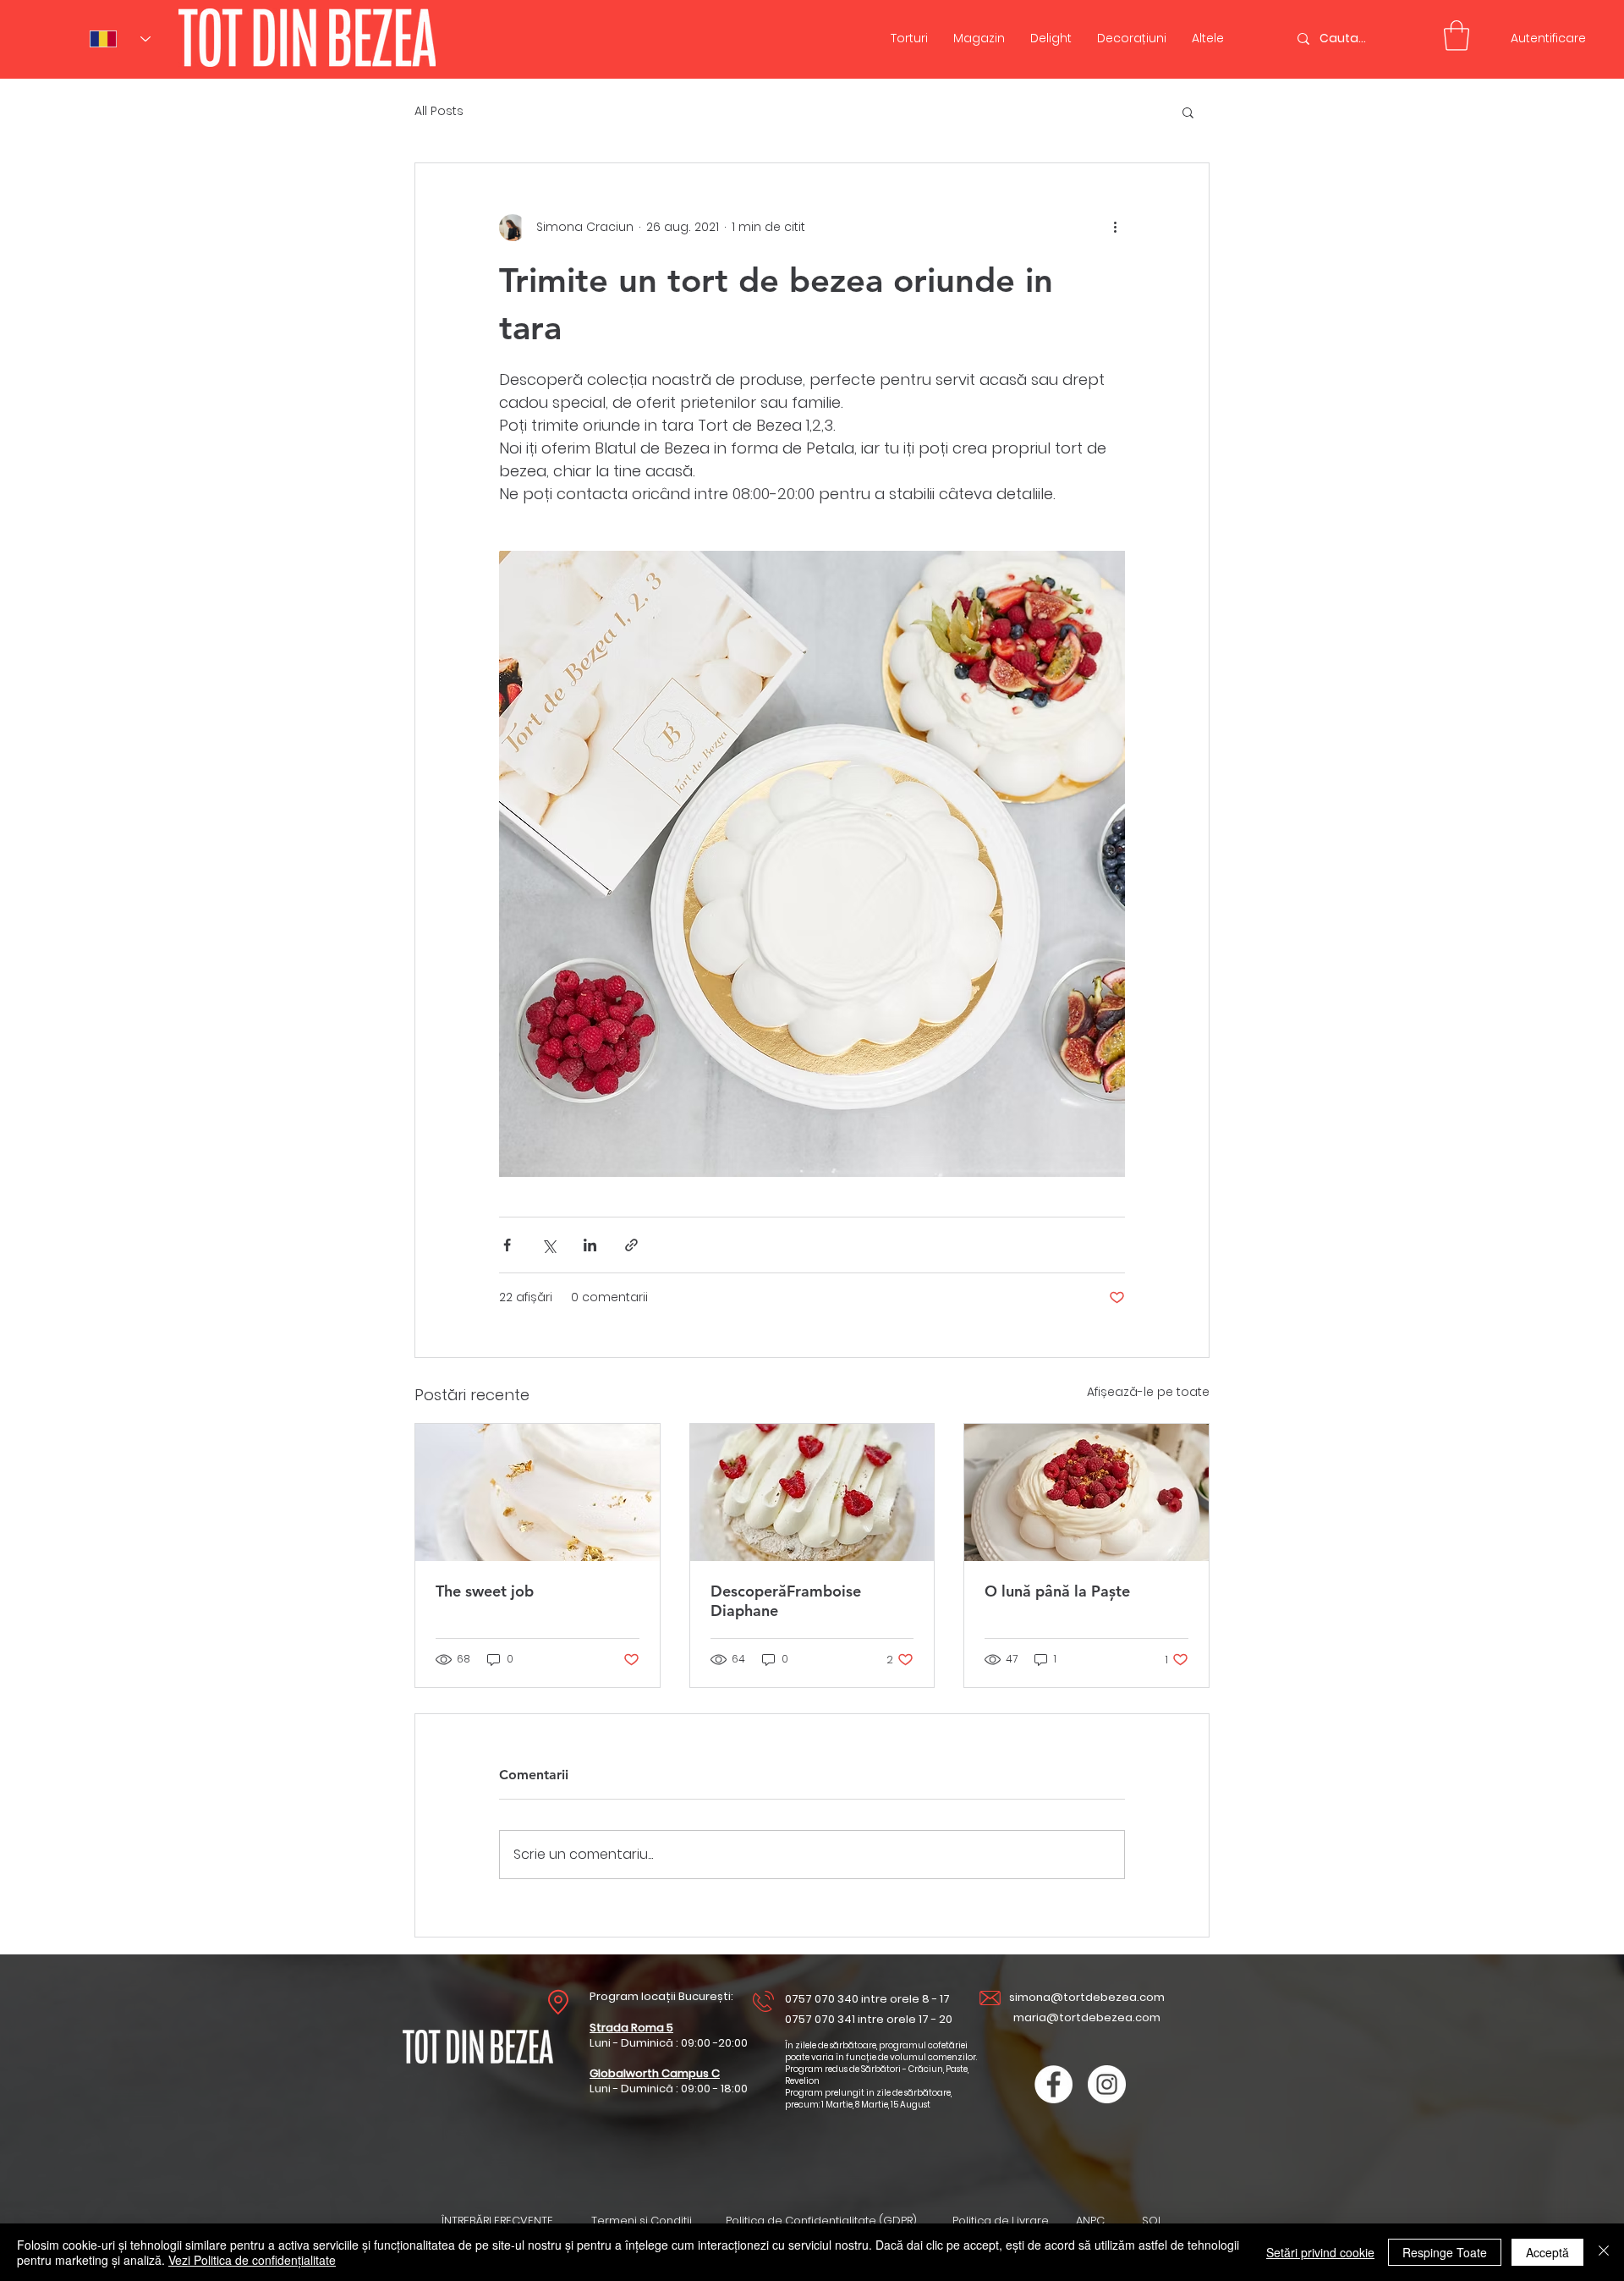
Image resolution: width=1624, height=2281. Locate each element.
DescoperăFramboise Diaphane (786, 1601)
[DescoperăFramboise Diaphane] (812, 1492)
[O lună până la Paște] (1086, 1492)
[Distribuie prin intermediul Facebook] (507, 1245)
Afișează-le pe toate (1148, 1392)
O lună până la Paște (1057, 1591)
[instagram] (1107, 2084)
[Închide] (1604, 2252)
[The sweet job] (538, 1492)
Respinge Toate (1445, 2252)
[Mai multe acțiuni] (1115, 228)
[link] (1457, 36)
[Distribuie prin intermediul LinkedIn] (590, 1245)
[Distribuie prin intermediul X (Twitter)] (549, 1245)
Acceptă (1547, 2252)
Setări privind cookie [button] (1320, 2252)
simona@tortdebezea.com (1087, 1997)
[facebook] (1053, 2084)
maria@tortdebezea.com (1087, 2017)
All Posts (439, 111)
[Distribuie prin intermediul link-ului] (631, 1245)
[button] (1188, 112)
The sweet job (485, 1591)
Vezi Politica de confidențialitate (252, 2260)
